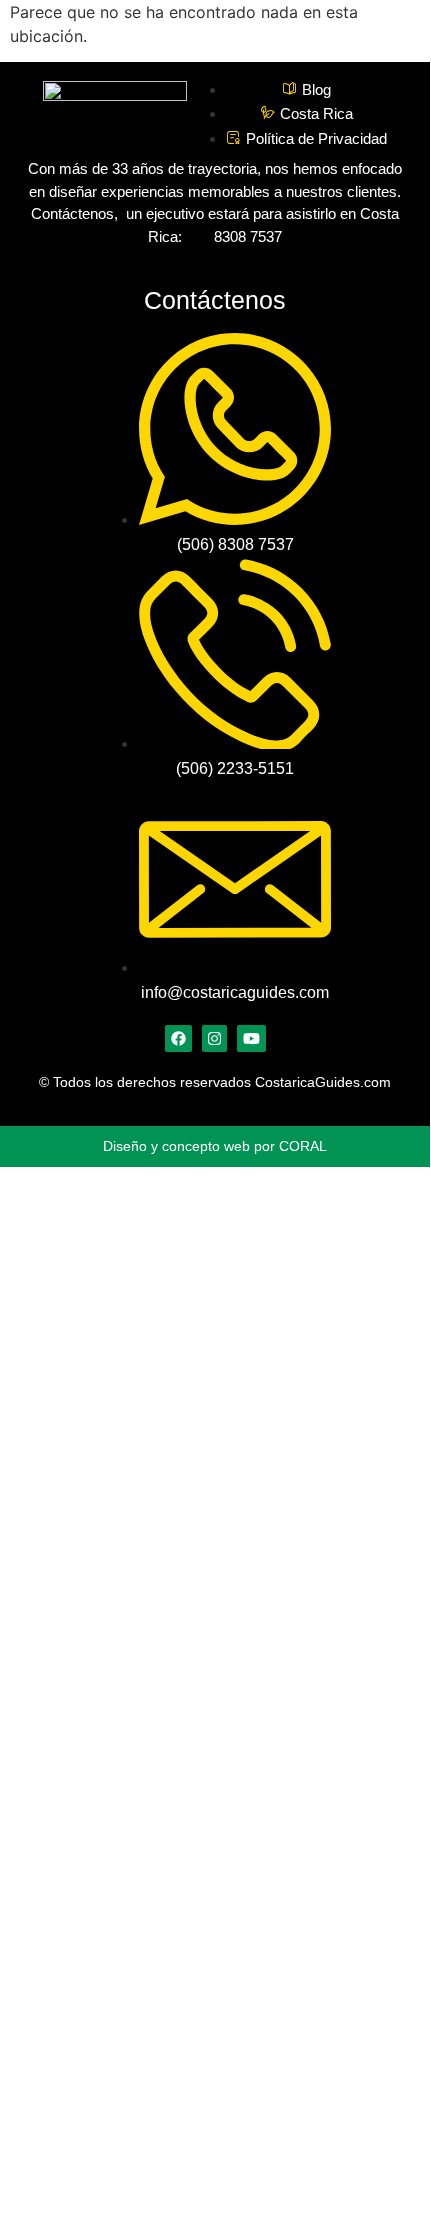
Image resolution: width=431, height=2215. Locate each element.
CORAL (303, 1146)
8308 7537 (244, 236)
